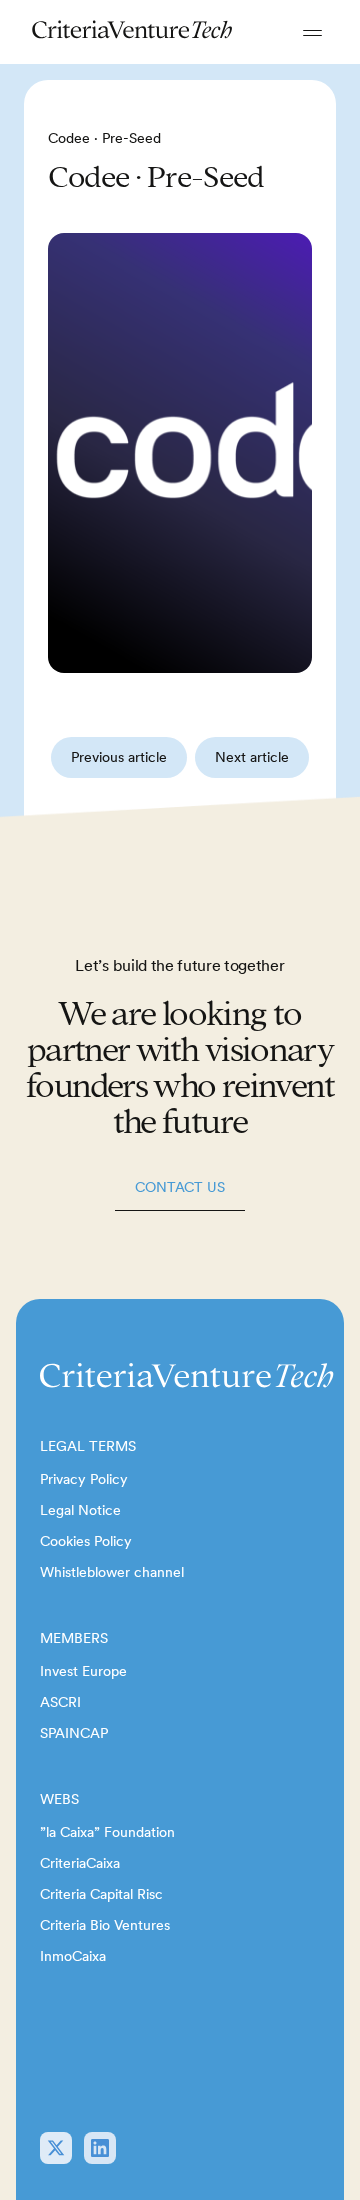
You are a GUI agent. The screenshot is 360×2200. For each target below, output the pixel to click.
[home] (132, 32)
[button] (312, 32)
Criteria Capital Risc (101, 1894)
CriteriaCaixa (80, 1863)
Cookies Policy (86, 1541)
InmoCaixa (73, 1956)
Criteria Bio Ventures (105, 1925)
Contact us (180, 1187)
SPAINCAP (74, 1733)
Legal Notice (80, 1510)
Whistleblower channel (112, 1572)
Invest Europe (83, 1671)
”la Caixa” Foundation (107, 1832)
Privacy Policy (84, 1479)
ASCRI (60, 1702)
